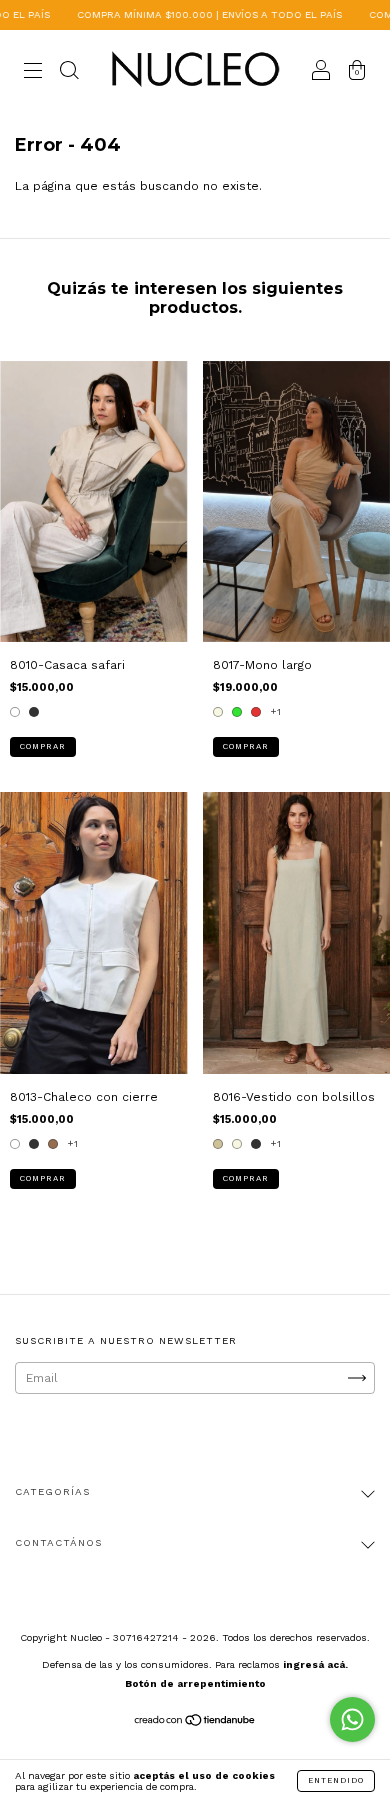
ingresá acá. (315, 1664)
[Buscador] (69, 73)
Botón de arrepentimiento (195, 1683)
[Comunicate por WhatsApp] (352, 1719)
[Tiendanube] (195, 1722)
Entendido (336, 1780)
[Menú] (33, 73)
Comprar (43, 746)
